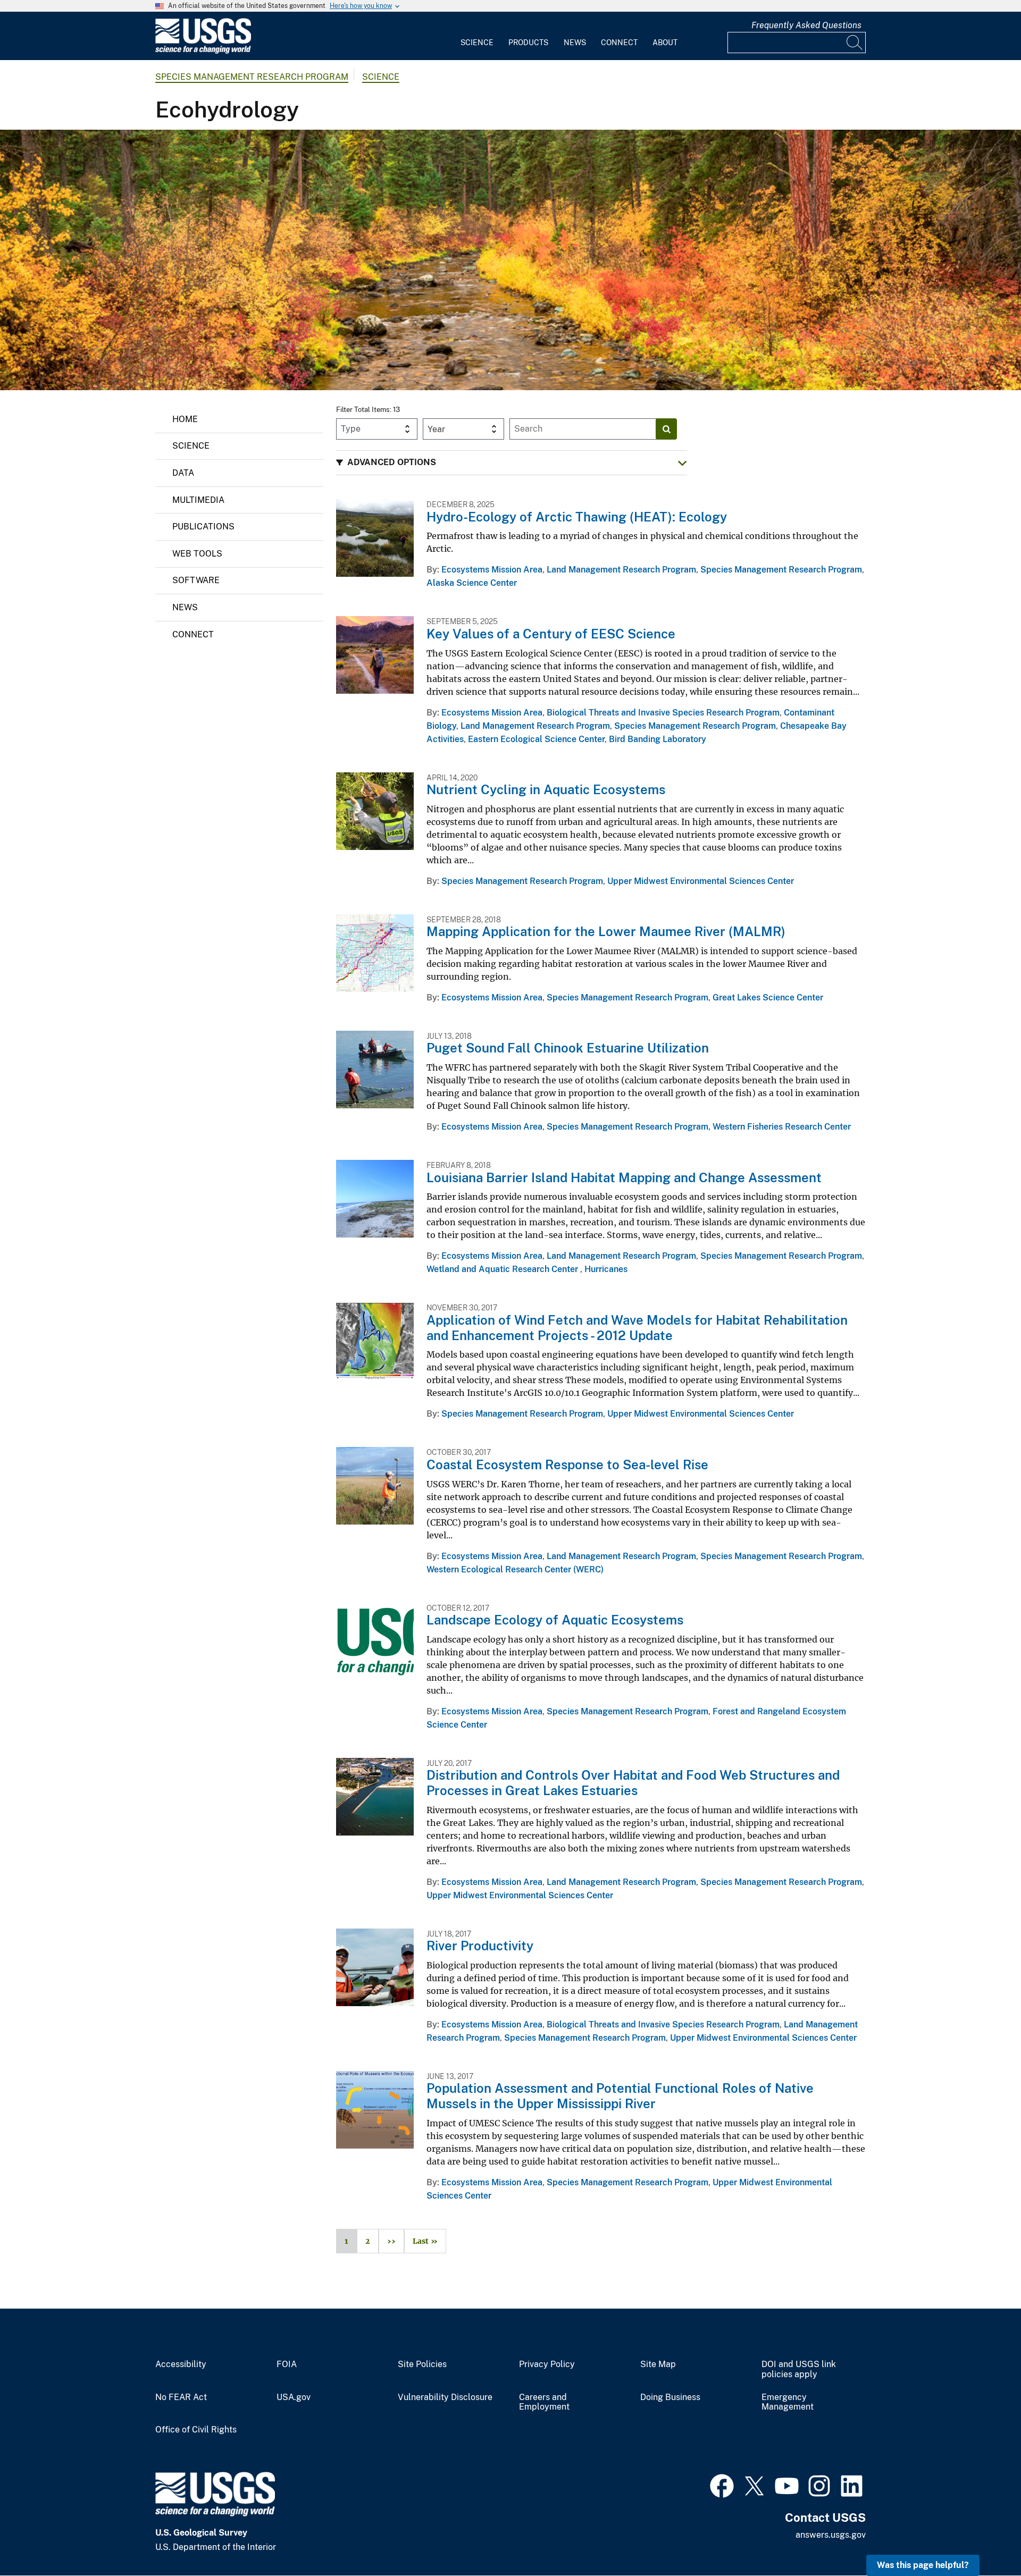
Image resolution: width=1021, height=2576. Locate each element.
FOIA (287, 2364)
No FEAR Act (181, 2397)
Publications (203, 527)
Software (196, 580)
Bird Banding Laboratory (658, 739)
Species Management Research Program (252, 77)
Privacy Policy (547, 2364)
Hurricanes (606, 1269)
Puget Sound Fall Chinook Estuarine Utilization (568, 1048)
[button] (512, 463)
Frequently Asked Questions (806, 25)
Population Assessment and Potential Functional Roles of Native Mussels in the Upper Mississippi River (620, 2096)
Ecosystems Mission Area (492, 570)
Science (477, 43)
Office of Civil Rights (196, 2430)
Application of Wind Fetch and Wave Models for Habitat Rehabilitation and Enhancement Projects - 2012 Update (637, 1328)
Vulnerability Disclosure (445, 2397)
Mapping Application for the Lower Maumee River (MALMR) (606, 931)
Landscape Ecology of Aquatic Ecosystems (555, 1620)
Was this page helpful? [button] (923, 2565)
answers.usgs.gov (831, 2535)
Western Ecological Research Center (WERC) (515, 1569)
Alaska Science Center (472, 583)
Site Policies (422, 2364)
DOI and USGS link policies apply (799, 2369)
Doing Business (670, 2397)
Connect (619, 43)
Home (185, 419)
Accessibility (181, 2364)
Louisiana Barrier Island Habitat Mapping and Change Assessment (624, 1177)
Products (528, 43)
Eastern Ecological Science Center (536, 739)
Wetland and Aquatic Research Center (503, 1269)
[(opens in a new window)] (722, 2485)
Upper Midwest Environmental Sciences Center (701, 881)
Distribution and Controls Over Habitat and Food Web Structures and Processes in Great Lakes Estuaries (633, 1783)
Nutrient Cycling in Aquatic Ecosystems (546, 789)
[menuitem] (477, 36)
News (575, 43)
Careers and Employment (544, 2402)
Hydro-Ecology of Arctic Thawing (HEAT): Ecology (577, 517)
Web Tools (197, 554)
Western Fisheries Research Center (782, 1127)
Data (183, 473)
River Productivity (480, 1946)
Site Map (658, 2364)
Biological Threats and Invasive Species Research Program (663, 713)
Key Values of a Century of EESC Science (551, 634)
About (665, 43)
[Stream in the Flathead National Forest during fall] (510, 260)
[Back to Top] (982, 2537)
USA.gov (294, 2397)
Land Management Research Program (621, 570)
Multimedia (198, 500)
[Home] (203, 51)
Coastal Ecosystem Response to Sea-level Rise (567, 1464)
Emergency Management (788, 2402)
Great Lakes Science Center (768, 997)
